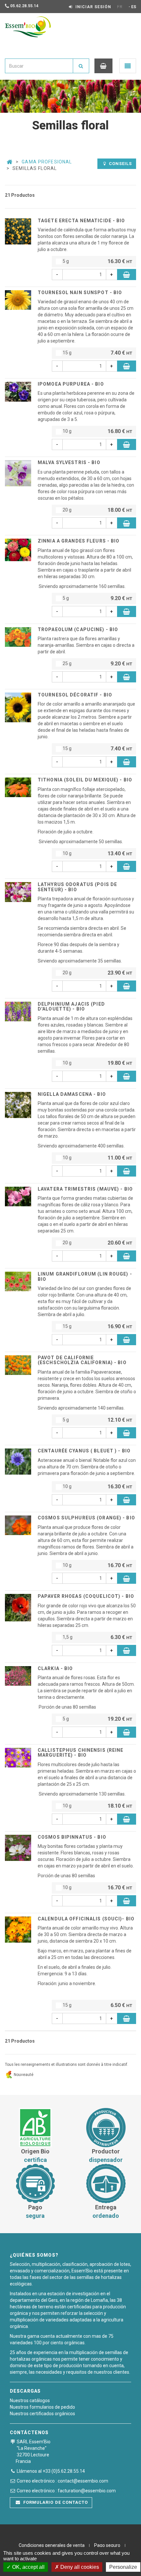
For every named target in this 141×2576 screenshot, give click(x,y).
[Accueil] (10, 162)
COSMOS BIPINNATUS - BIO (72, 1837)
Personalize (123, 2567)
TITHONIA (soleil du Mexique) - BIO (85, 780)
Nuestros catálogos (30, 2400)
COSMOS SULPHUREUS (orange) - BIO (86, 1518)
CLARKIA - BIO (55, 1668)
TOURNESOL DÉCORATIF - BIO (75, 695)
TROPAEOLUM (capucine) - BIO (78, 629)
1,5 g (97, 1637)
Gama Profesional (47, 162)
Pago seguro (107, 2545)
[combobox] (39, 66)
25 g (97, 664)
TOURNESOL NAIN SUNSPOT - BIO (80, 293)
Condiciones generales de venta (52, 2545)
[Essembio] (28, 27)
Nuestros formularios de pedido (42, 2407)
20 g (97, 510)
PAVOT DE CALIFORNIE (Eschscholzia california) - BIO (82, 1360)
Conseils (120, 164)
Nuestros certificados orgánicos (42, 2414)
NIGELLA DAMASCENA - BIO (72, 1094)
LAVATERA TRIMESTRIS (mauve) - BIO (85, 1189)
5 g (97, 261)
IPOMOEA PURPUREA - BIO (71, 384)
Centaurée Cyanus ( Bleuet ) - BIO (84, 1451)
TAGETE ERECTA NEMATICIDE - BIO (81, 221)
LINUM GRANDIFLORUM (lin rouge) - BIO (85, 1276)
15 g (97, 353)
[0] (103, 66)
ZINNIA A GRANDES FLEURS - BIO (79, 541)
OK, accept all (28, 2567)
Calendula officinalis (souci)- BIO (86, 1919)
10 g (97, 431)
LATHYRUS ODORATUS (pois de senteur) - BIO (77, 887)
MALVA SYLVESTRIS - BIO (69, 462)
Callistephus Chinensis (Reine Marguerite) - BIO (81, 1753)
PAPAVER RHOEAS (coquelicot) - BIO (86, 1596)
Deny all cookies (79, 2567)
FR (120, 7)
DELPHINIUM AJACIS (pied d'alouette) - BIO (71, 1006)
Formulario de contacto (55, 2502)
